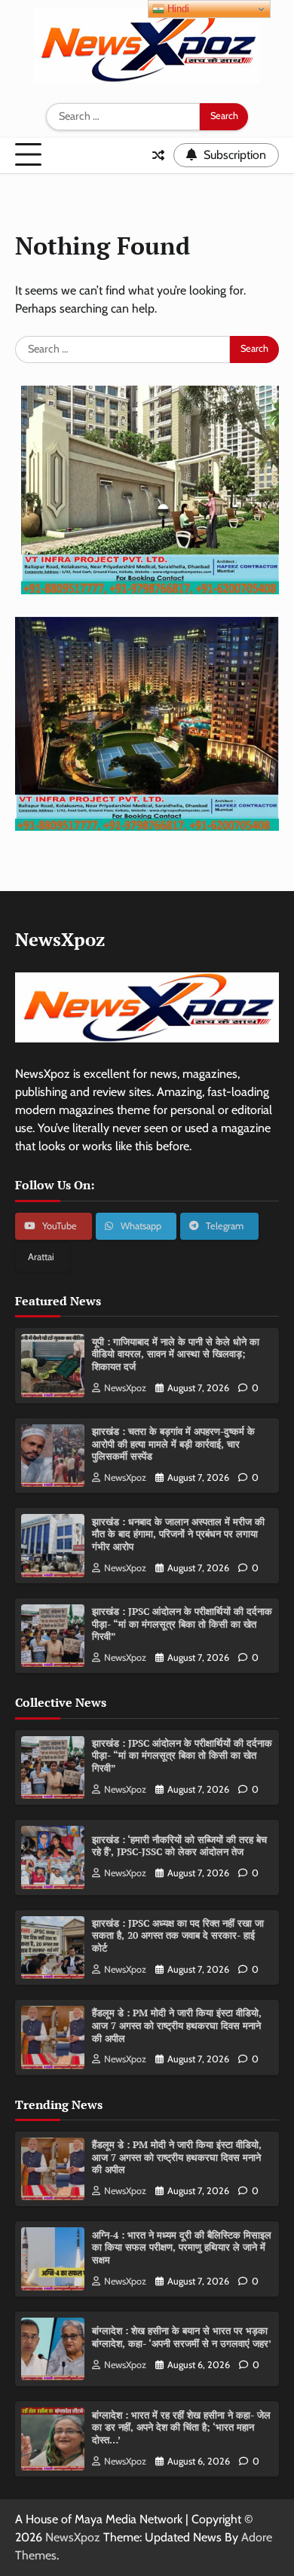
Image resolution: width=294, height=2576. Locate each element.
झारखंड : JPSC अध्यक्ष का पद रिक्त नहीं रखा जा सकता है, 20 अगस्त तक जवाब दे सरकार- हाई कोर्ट (178, 1936)
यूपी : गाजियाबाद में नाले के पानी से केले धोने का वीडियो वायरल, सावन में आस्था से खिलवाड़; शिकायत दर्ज (176, 1354)
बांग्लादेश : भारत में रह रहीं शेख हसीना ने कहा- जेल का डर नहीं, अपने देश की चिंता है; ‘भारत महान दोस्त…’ (181, 2428)
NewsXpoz (125, 1388)
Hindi (177, 9)
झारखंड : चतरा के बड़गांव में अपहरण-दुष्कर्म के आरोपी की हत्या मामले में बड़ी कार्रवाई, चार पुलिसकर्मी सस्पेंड (173, 1444)
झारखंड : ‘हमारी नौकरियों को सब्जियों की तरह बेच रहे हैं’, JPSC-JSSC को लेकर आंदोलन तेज (179, 1846)
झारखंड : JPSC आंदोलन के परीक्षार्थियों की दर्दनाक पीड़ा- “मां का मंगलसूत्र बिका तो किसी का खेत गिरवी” (182, 1624)
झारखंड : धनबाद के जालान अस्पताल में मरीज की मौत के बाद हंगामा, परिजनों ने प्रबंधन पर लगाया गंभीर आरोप (178, 1534)
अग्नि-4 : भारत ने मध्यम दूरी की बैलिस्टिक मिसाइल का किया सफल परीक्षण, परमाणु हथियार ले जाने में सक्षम (182, 2248)
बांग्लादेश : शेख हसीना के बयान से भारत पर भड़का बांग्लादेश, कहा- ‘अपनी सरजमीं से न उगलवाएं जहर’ (182, 2337)
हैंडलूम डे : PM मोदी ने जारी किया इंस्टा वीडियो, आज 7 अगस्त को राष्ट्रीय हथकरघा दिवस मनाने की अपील (177, 2025)
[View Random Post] (158, 155)
